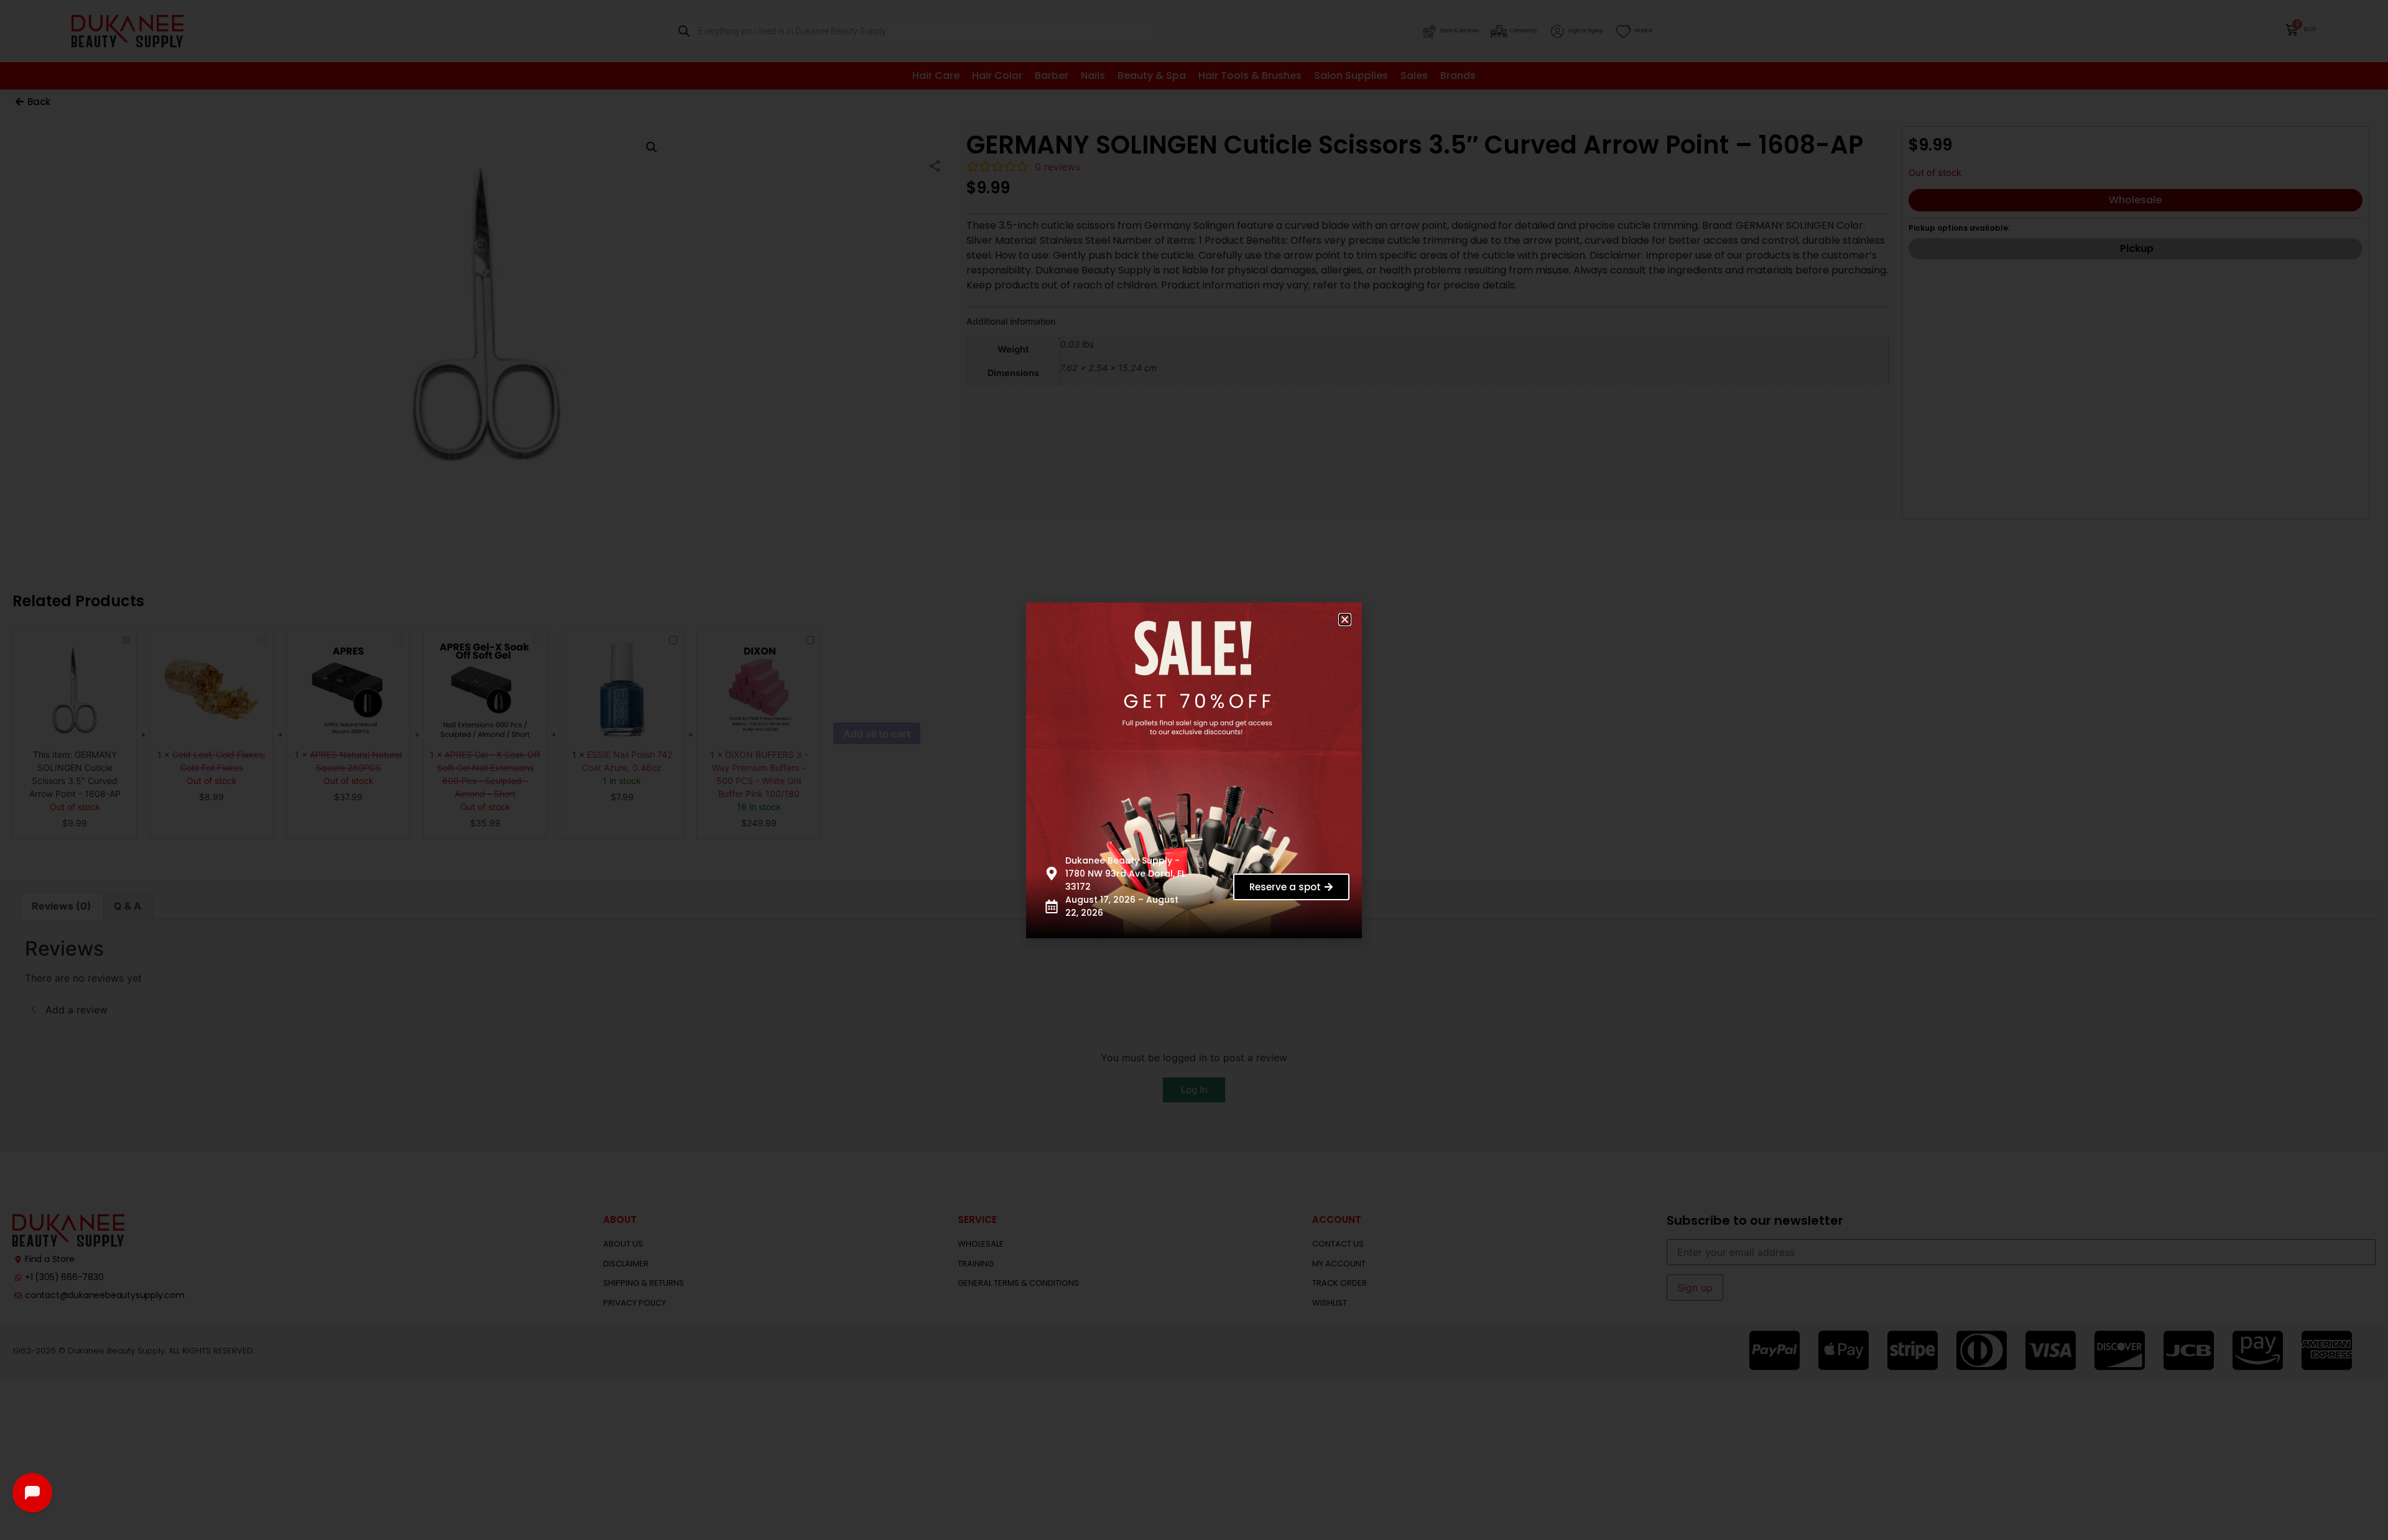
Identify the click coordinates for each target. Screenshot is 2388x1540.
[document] (1194, 770)
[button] (1345, 620)
